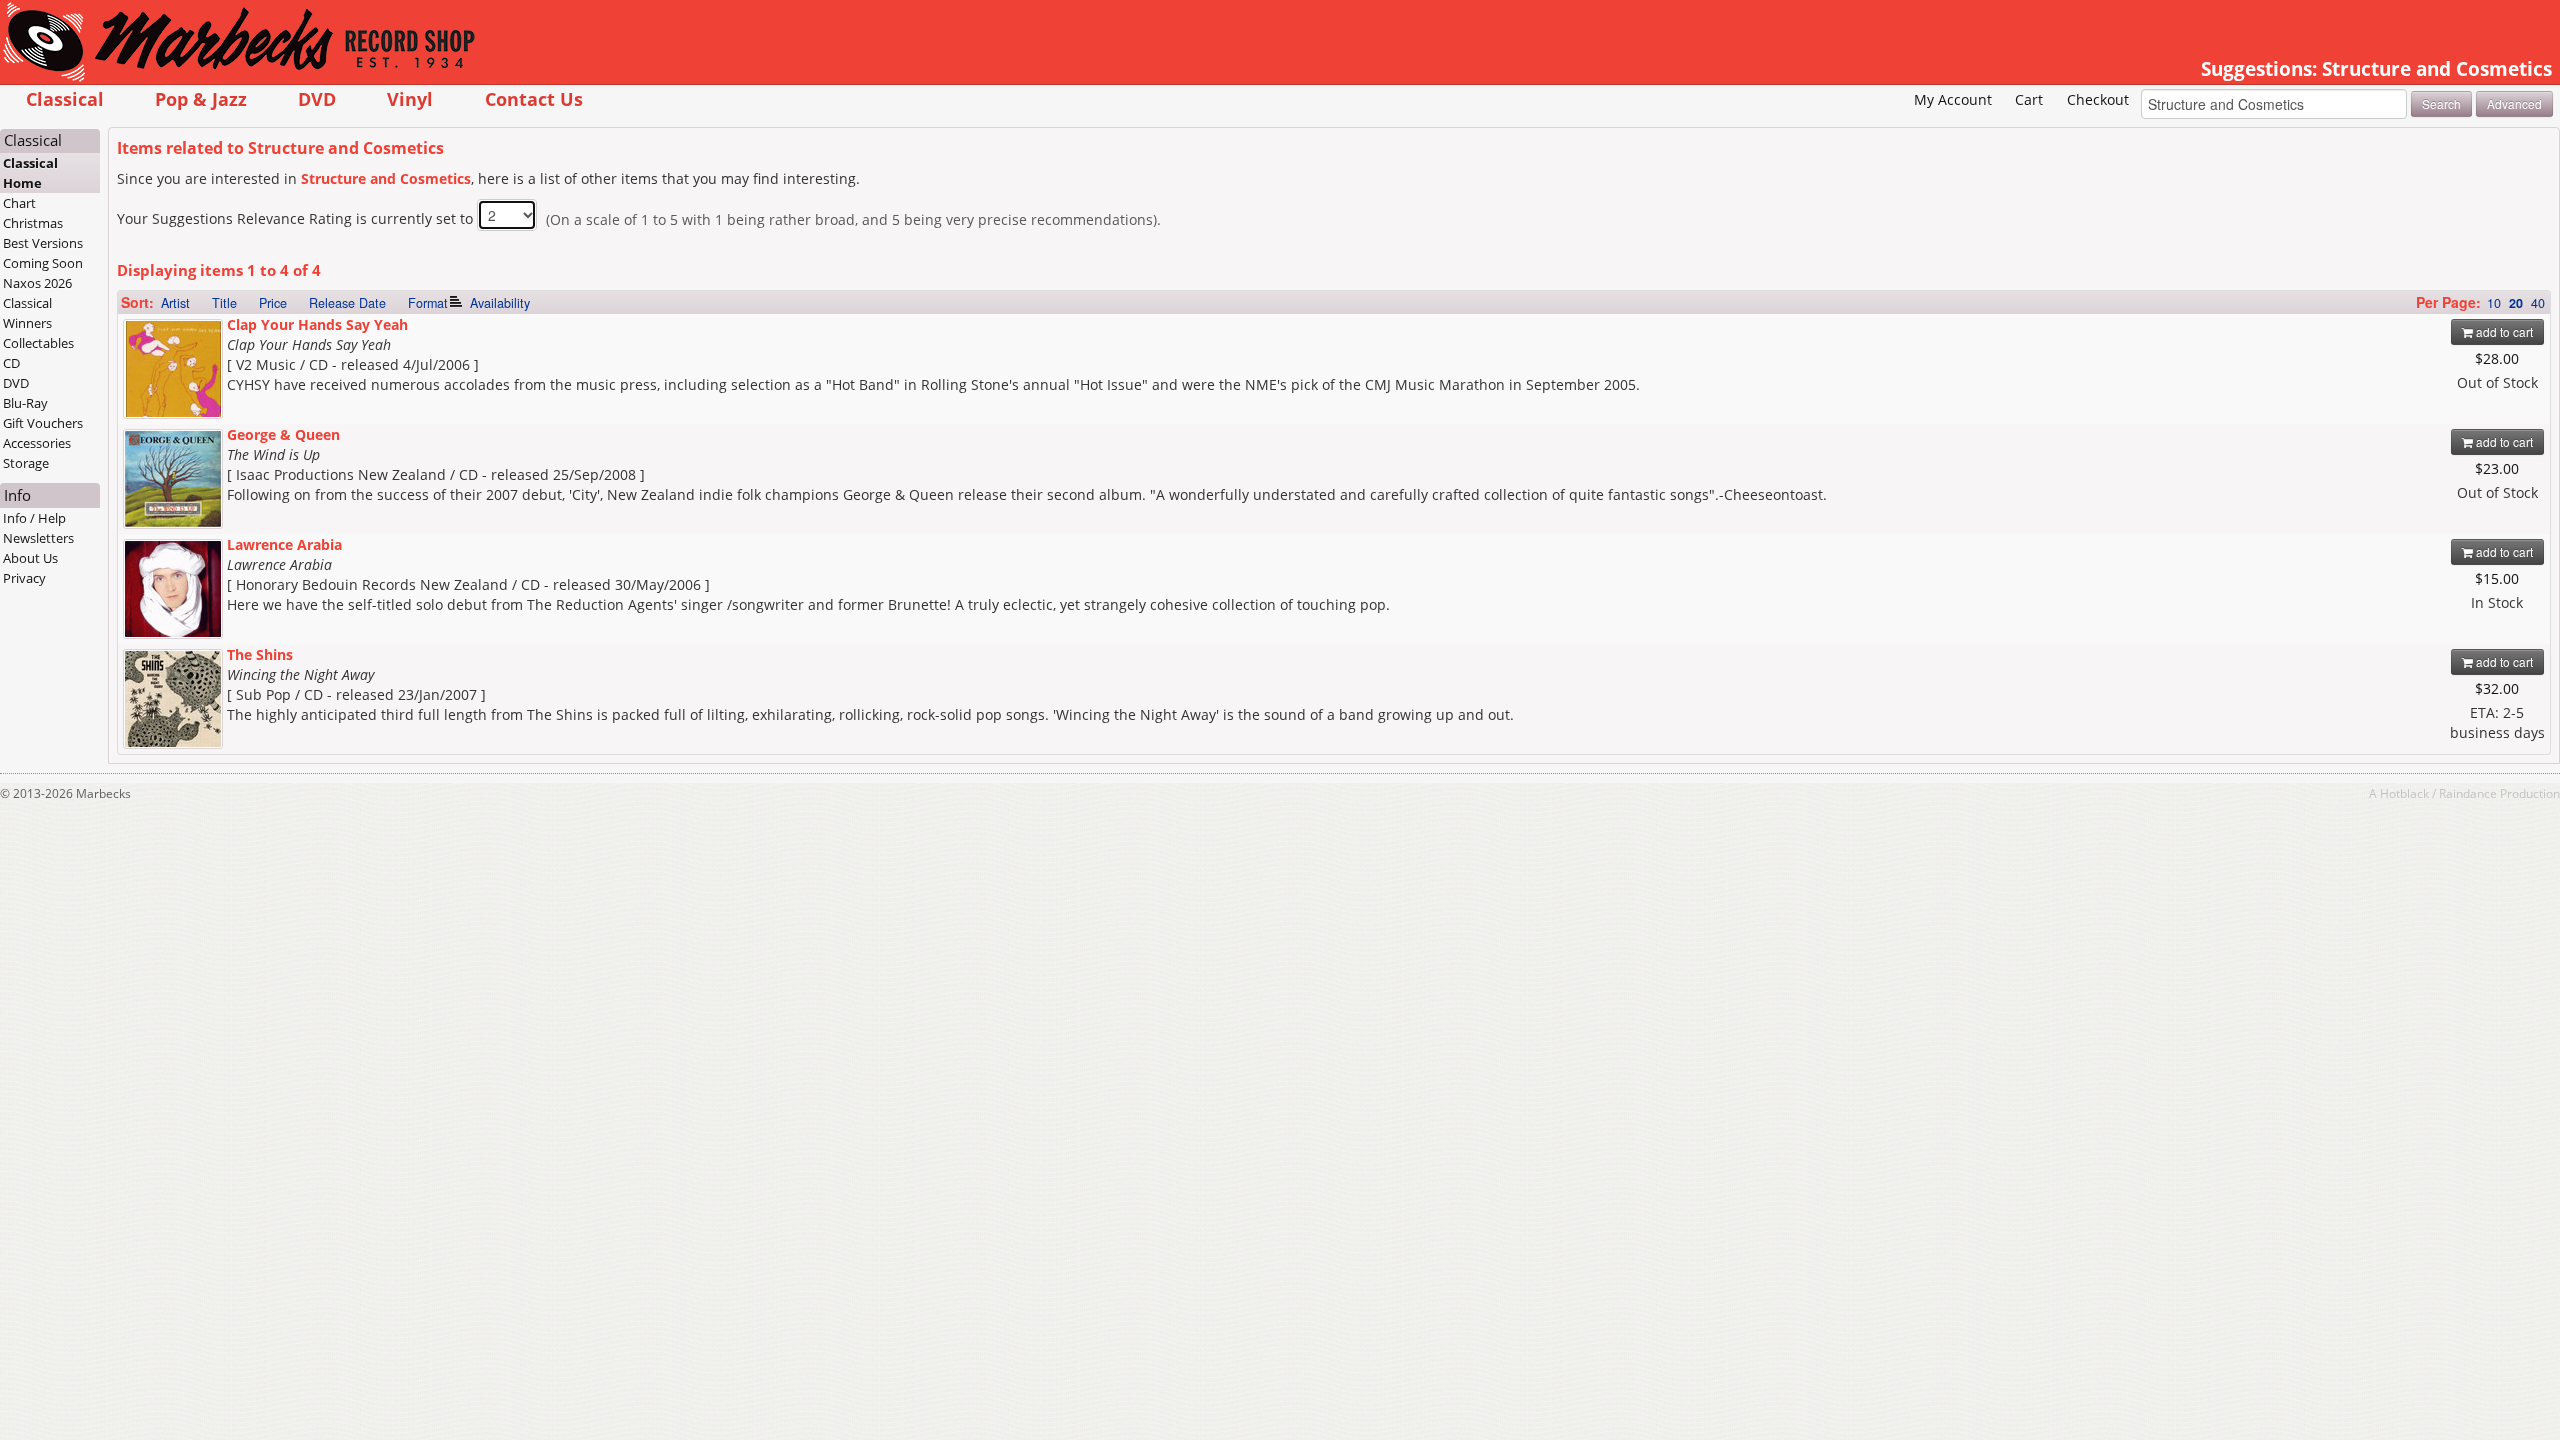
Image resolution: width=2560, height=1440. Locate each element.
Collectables (38, 343)
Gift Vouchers (43, 423)
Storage (26, 463)
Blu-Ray (25, 403)
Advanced (2514, 103)
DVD (317, 98)
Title (224, 303)
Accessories (37, 443)
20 (2516, 303)
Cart (2029, 99)
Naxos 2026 (37, 283)
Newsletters (38, 538)
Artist (175, 303)
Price (273, 303)
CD (11, 363)
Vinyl (410, 98)
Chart (19, 203)
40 (2538, 303)
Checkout (2098, 99)
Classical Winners (27, 313)
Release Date (347, 303)
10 (2494, 303)
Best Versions (43, 243)
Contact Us (534, 98)
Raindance (2468, 793)
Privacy (24, 578)
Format (428, 303)
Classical (65, 98)
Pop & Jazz (201, 98)
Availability (500, 303)
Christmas (33, 223)
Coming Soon (43, 263)
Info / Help (34, 518)
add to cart (2503, 331)
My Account (1953, 99)
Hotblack (2404, 793)
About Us (30, 558)
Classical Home (30, 173)
